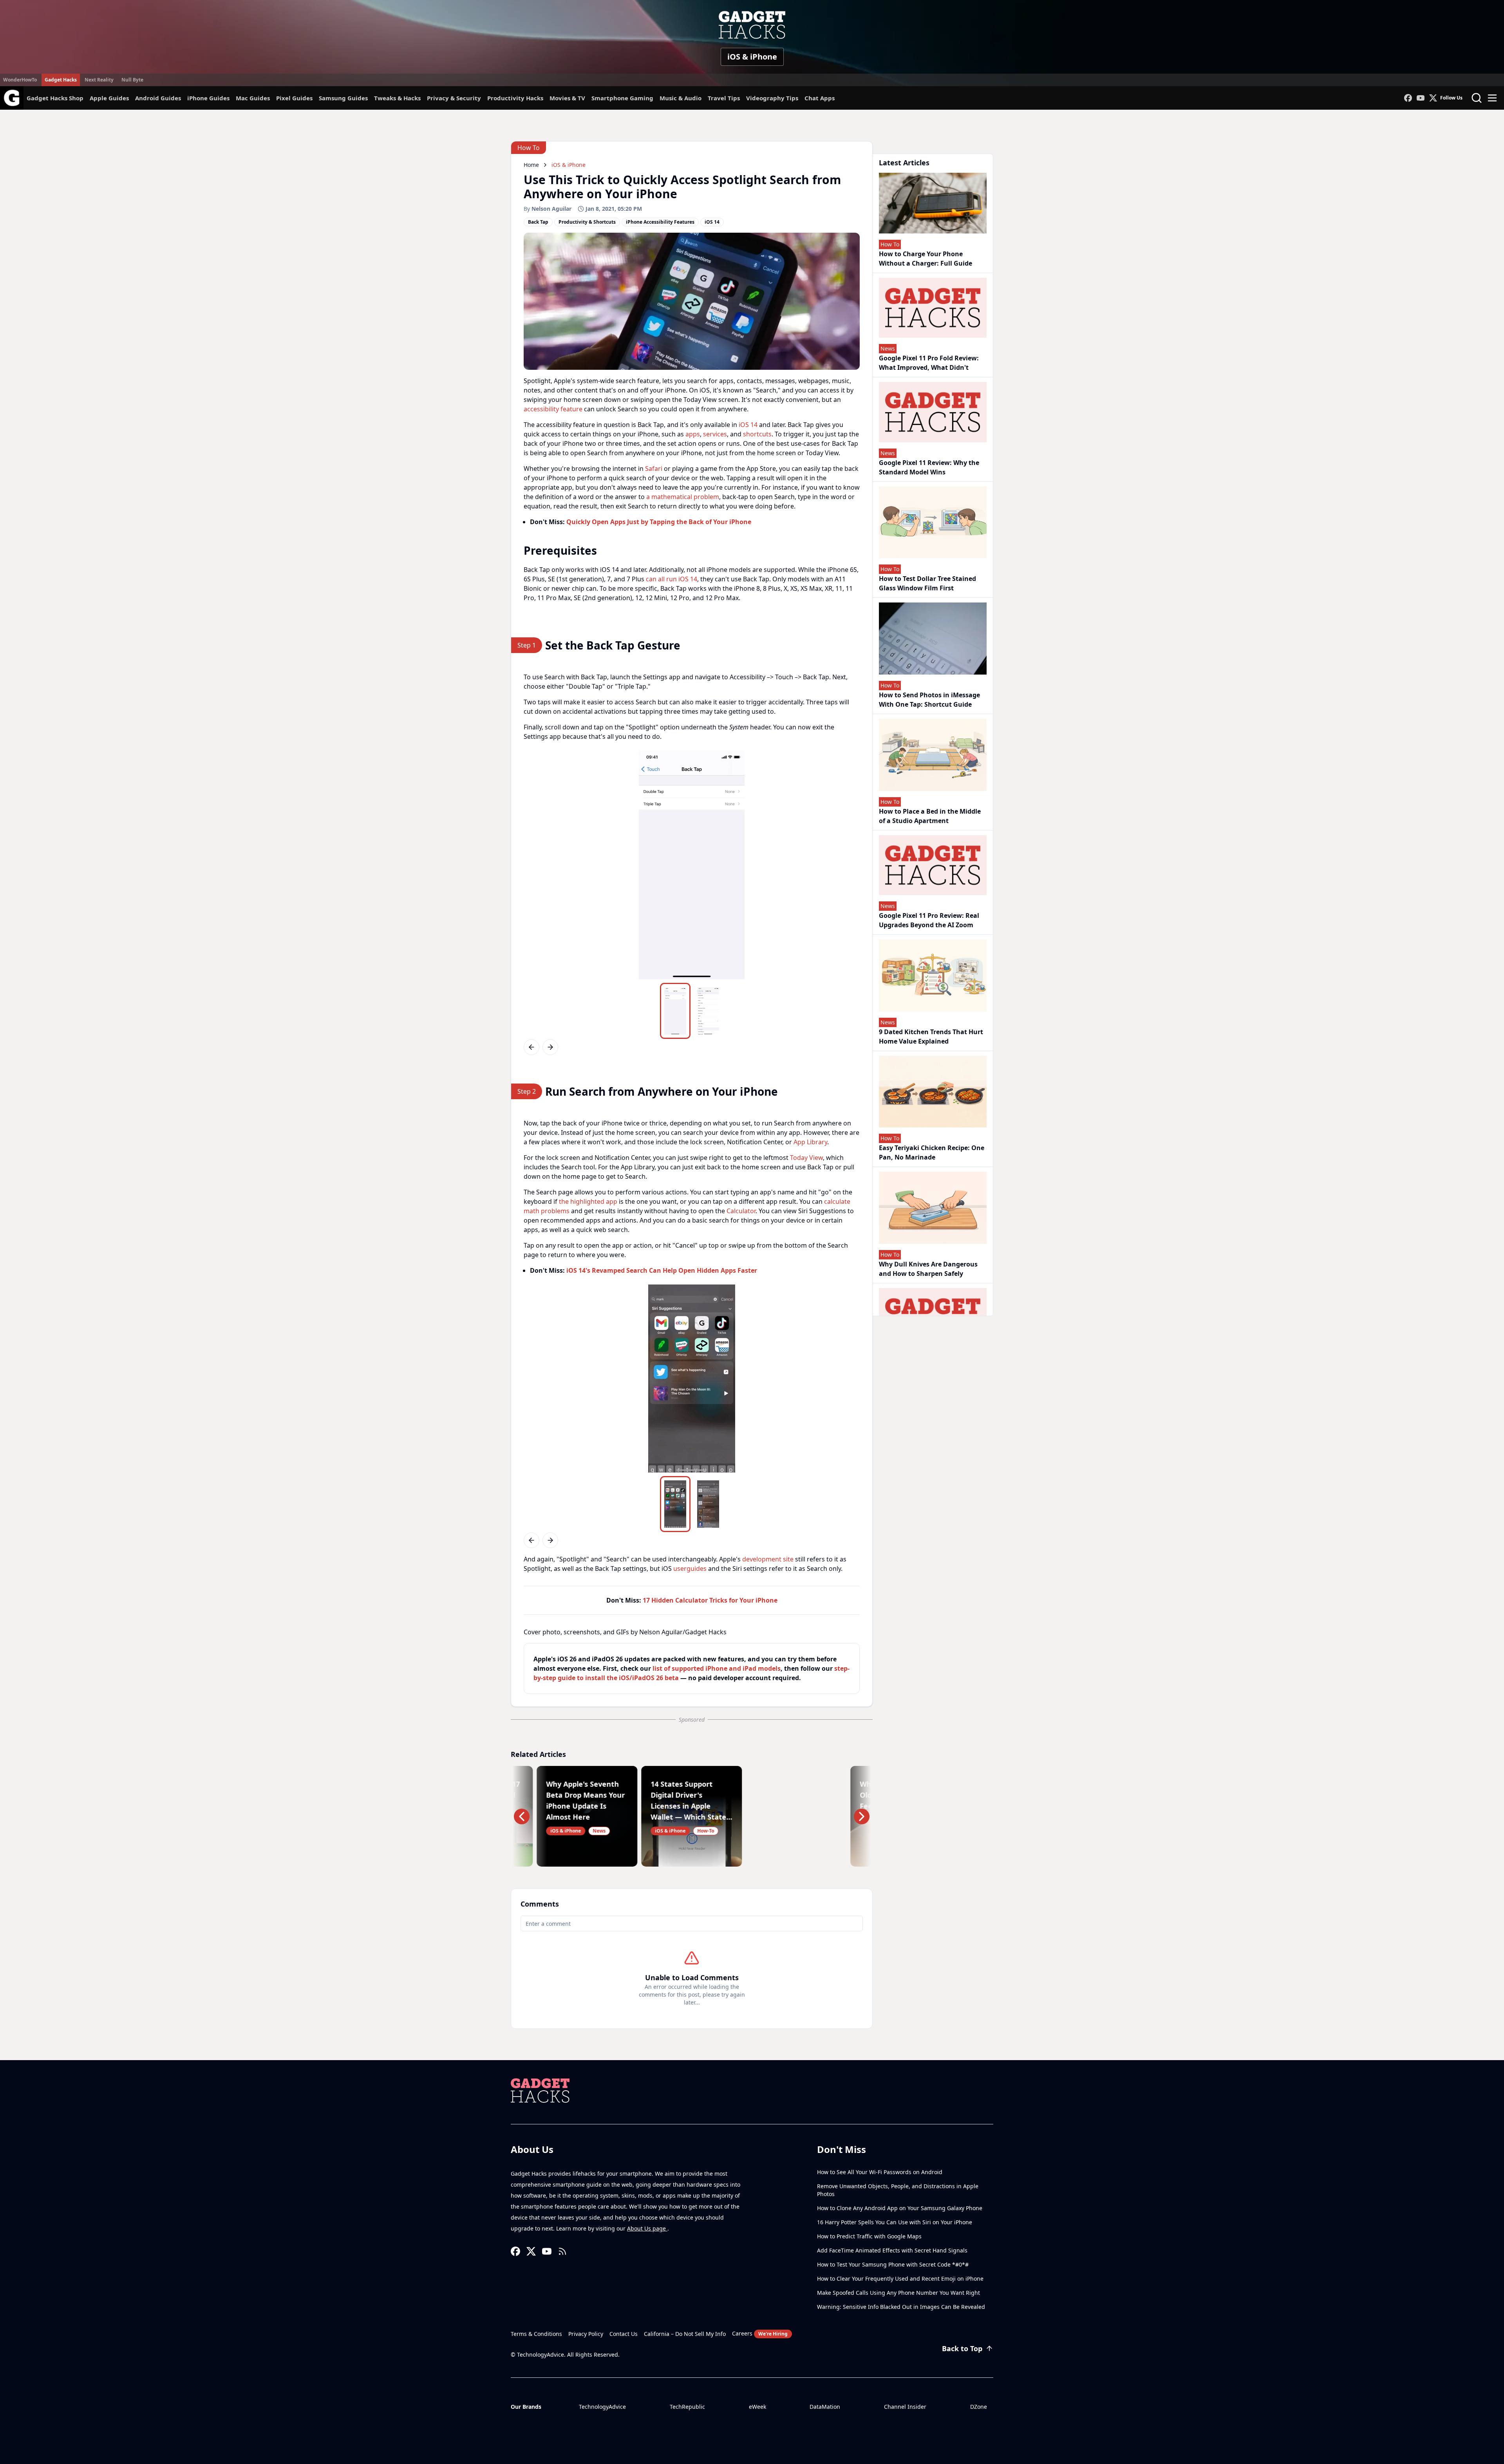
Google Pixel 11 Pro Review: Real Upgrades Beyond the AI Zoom (929, 920)
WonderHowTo (20, 80)
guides (697, 1568)
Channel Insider (905, 2407)
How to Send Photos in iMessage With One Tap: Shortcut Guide (929, 700)
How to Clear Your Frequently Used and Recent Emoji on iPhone (900, 2279)
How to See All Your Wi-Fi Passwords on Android (880, 2172)
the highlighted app (588, 1201)
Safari (654, 469)
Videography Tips (772, 98)
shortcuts (757, 434)
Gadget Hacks (61, 80)
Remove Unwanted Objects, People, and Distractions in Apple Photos (898, 2190)
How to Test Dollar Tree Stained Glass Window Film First (927, 583)
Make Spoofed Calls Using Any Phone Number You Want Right (898, 2293)
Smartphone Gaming (622, 98)
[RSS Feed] (562, 2251)
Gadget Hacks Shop (55, 98)
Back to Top (962, 2348)
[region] (692, 865)
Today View (806, 1158)
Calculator (741, 1211)
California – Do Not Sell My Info (685, 2334)
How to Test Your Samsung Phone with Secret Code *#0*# (893, 2264)
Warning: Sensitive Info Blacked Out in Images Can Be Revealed (901, 2307)
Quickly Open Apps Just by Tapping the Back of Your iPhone (659, 522)
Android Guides (158, 98)
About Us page (647, 2228)
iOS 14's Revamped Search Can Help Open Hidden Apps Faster (662, 1270)
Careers (760, 2333)
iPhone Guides (208, 98)
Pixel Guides (294, 98)
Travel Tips (724, 98)
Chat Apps (820, 98)
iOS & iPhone (752, 57)
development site (768, 1559)
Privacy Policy (586, 2334)
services (715, 434)
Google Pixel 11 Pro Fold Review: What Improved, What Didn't (929, 363)
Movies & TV (567, 98)
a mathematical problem (683, 497)
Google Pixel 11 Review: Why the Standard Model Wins (929, 467)
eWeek (757, 2407)
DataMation (825, 2407)
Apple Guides (109, 98)
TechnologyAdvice (602, 2407)
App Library (810, 1142)
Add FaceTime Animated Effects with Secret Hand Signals (892, 2250)
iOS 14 (748, 425)
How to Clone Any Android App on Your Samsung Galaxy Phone (900, 2208)
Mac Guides (253, 98)
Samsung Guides (343, 98)
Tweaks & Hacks (397, 98)
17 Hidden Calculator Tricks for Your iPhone (710, 1600)
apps (693, 434)
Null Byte (132, 80)
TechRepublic (687, 2407)
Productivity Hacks (515, 98)
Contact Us (624, 2334)
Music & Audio (681, 98)
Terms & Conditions (536, 2334)
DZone (979, 2407)
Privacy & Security (454, 98)
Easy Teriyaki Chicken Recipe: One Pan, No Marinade (932, 1152)
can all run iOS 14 (672, 579)
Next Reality (99, 80)
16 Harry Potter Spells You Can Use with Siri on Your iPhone (895, 2222)
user (680, 1568)
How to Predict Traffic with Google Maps (869, 2236)
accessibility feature (553, 409)
